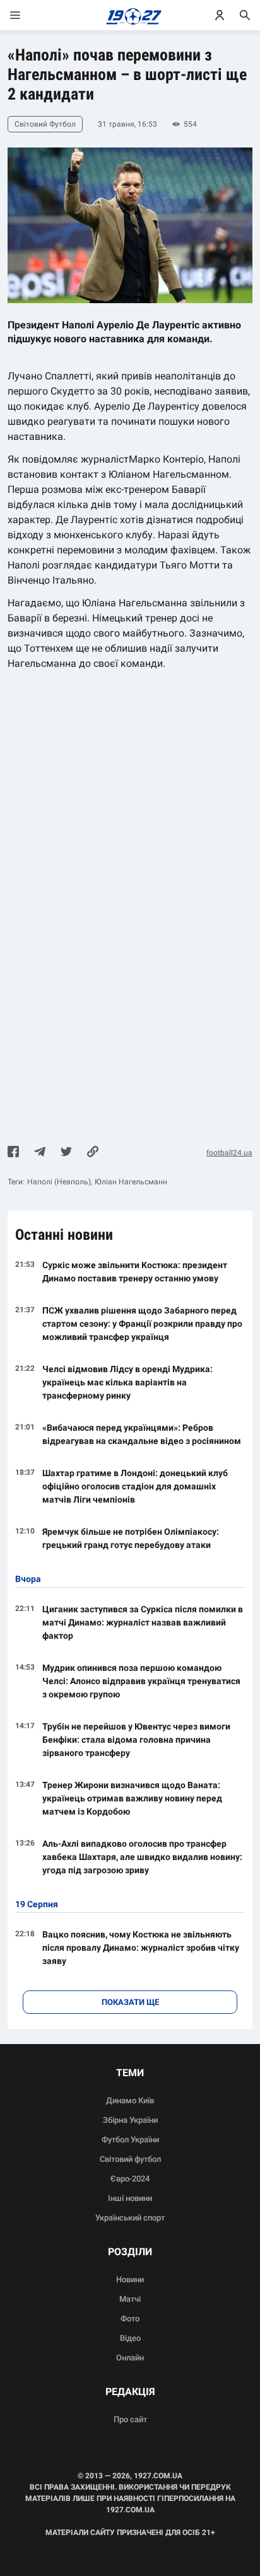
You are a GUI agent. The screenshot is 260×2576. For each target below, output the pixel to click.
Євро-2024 (130, 2179)
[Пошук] (245, 15)
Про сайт (130, 2419)
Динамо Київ (130, 2100)
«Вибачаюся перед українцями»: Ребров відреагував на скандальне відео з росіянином (142, 1434)
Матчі (130, 2299)
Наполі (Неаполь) (59, 1182)
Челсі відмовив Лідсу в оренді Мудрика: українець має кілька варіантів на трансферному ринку (127, 1382)
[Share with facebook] (13, 1153)
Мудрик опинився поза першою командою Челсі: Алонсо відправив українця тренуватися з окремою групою (141, 1681)
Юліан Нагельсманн (131, 1182)
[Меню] (28, 15)
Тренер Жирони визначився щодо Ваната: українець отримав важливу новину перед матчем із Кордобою (132, 1798)
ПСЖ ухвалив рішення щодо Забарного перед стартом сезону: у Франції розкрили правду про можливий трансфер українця (142, 1324)
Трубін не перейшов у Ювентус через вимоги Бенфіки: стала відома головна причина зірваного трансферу (136, 1740)
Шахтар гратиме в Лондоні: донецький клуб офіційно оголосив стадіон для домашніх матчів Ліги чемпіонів (135, 1486)
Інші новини (130, 2198)
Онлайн (130, 2358)
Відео (130, 2338)
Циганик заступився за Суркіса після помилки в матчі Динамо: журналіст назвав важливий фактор (143, 1622)
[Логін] (220, 15)
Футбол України (130, 2140)
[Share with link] (93, 1153)
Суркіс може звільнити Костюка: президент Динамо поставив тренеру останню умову (135, 1272)
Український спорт (130, 2218)
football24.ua (229, 1153)
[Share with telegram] (40, 1153)
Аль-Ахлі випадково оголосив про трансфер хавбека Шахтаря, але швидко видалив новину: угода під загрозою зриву (142, 1857)
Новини (130, 2279)
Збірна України (130, 2120)
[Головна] (130, 15)
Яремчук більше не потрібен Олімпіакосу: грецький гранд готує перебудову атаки (131, 1538)
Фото (130, 2319)
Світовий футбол (130, 2159)
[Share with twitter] (66, 1153)
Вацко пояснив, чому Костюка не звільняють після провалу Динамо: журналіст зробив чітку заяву (141, 1948)
